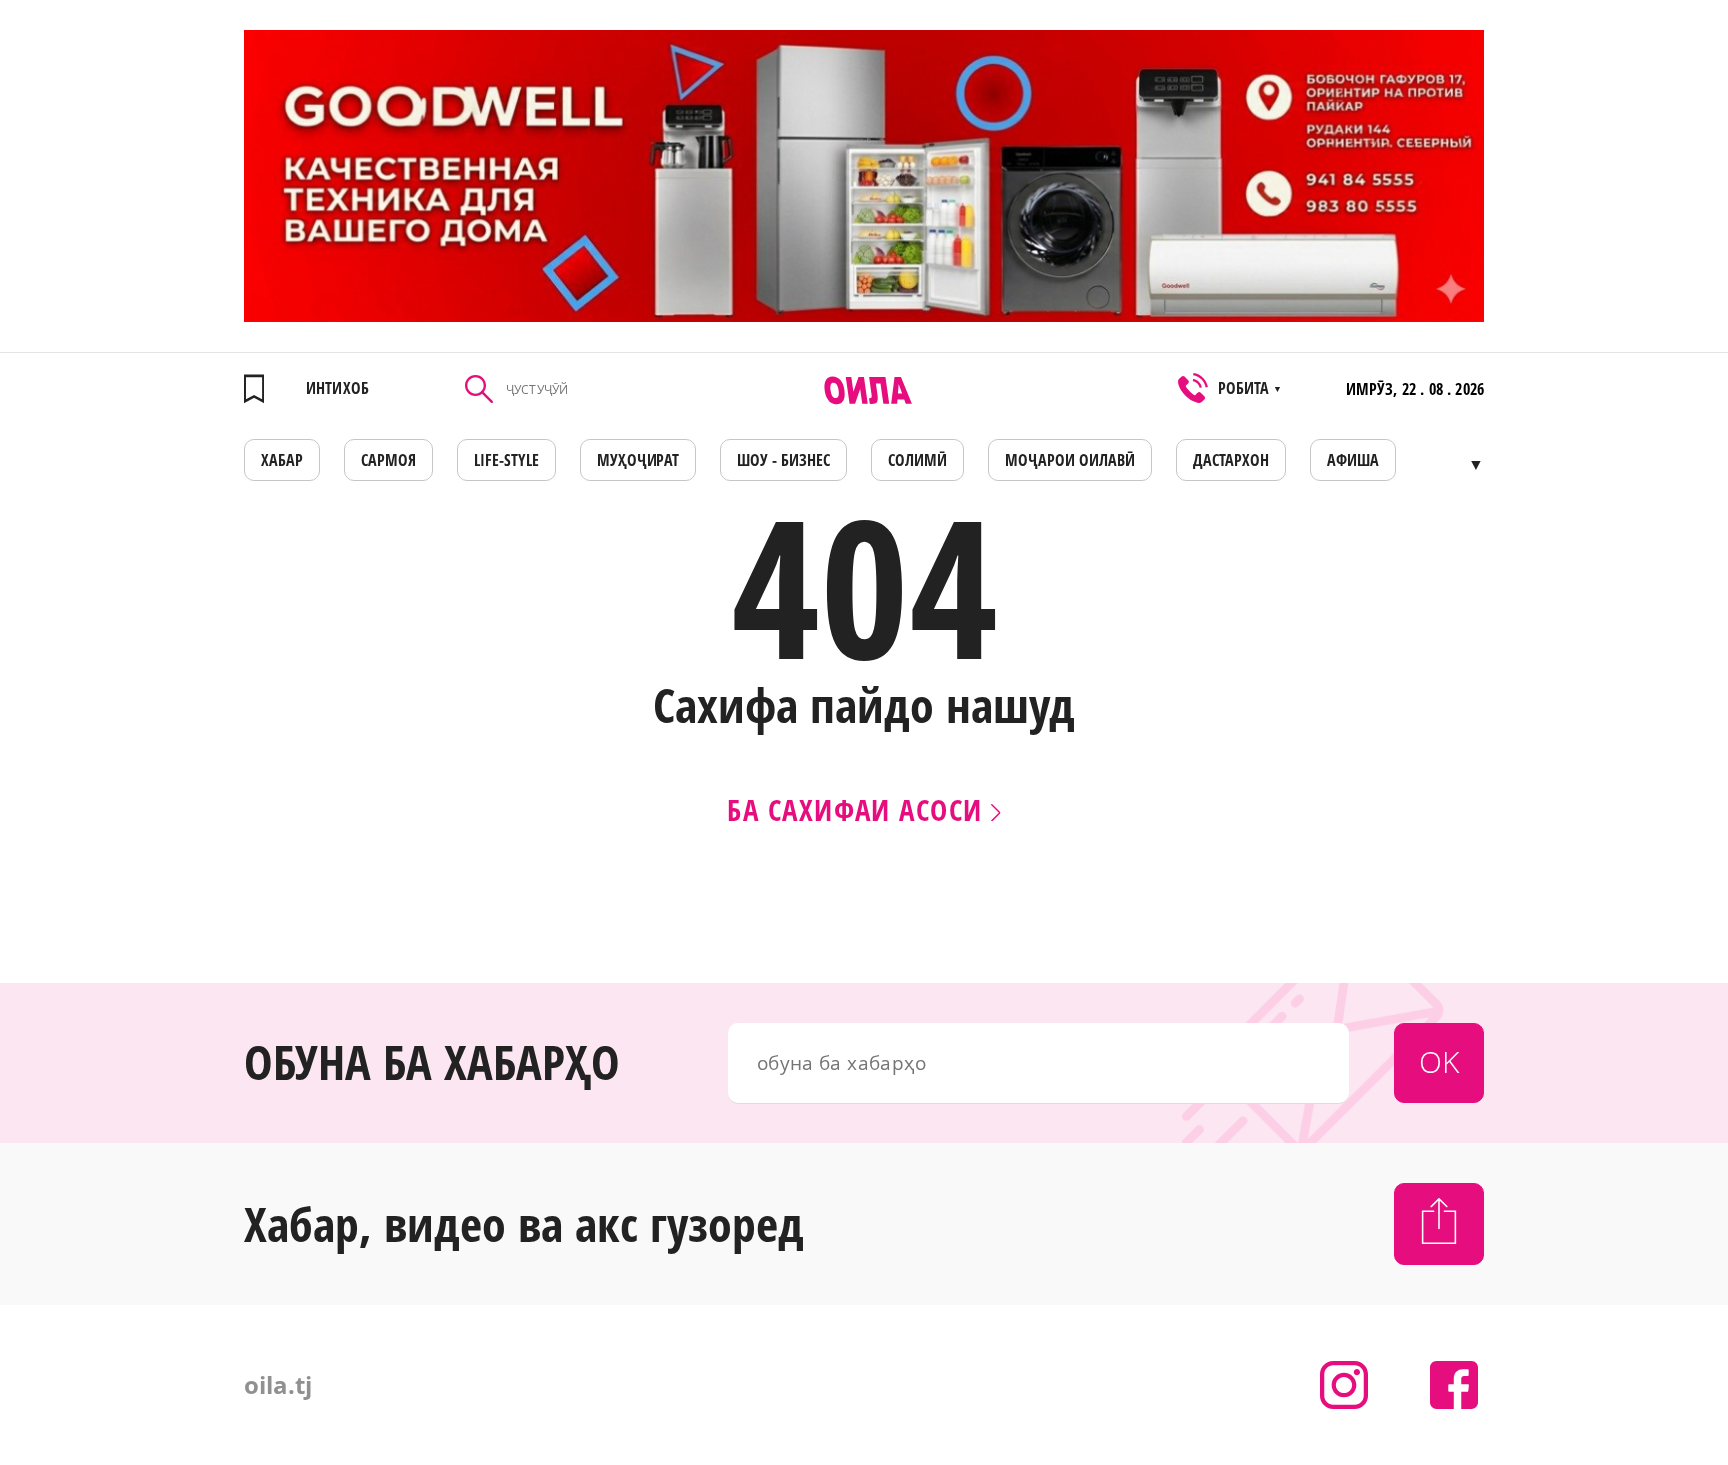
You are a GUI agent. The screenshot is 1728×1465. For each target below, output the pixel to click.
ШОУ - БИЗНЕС (783, 460)
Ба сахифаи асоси (858, 809)
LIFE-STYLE (506, 460)
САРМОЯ (388, 460)
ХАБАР (282, 460)
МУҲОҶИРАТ (638, 460)
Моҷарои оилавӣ (1070, 460)
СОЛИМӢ (917, 460)
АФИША (1353, 460)
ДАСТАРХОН (1231, 460)
